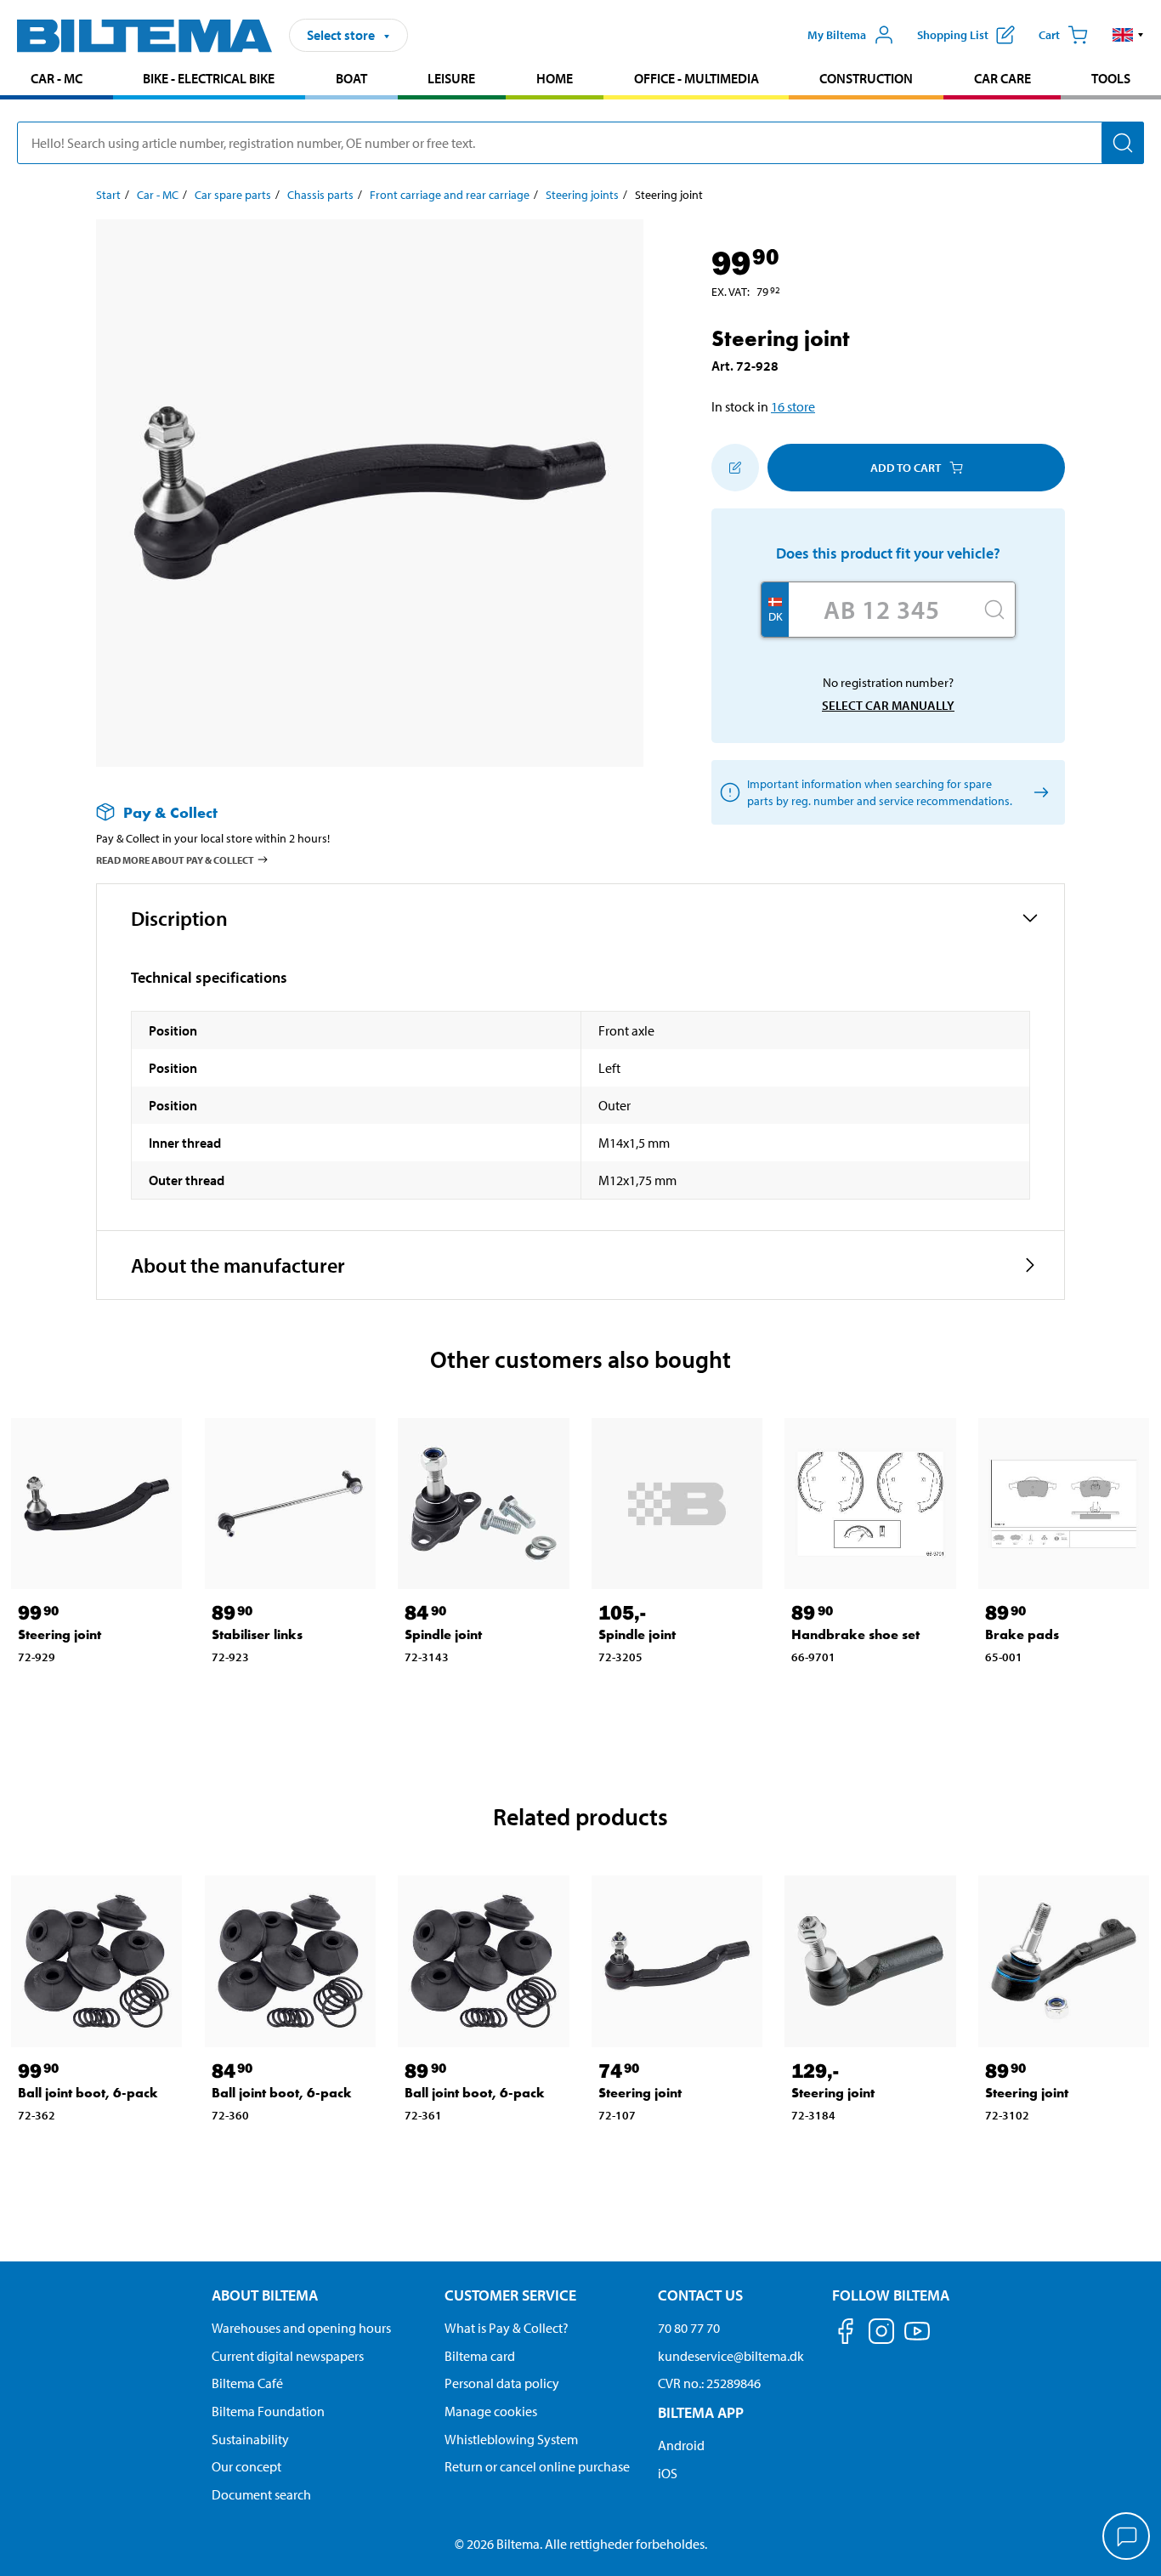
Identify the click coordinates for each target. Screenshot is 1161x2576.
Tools (1111, 78)
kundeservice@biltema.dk (731, 2356)
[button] (1128, 35)
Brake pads (1022, 1634)
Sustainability (250, 2439)
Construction (866, 78)
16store (793, 406)
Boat (351, 78)
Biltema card (480, 2356)
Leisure (451, 78)
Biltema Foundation (268, 2411)
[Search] (1123, 143)
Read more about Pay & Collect (175, 860)
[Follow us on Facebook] (846, 2334)
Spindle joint (443, 1634)
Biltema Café (247, 2383)
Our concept (246, 2466)
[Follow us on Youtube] (917, 2339)
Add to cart (906, 468)
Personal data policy (502, 2383)
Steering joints (582, 195)
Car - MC (57, 78)
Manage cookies (491, 2411)
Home (555, 78)
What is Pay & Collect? (507, 2328)
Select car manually (888, 705)
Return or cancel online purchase (537, 2466)
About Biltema (265, 2295)
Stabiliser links (257, 1634)
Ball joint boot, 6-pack (88, 2093)
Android (681, 2445)
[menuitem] (57, 80)
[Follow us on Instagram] (881, 2334)
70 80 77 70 (689, 2328)
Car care (1002, 78)
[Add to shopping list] (735, 468)
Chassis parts (320, 195)
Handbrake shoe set (855, 1634)
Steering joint (59, 1634)
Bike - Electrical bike (209, 78)
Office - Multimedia (697, 78)
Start (108, 195)
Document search (261, 2494)
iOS (668, 2473)
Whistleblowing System (511, 2439)
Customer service (510, 2295)
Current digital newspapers (288, 2356)
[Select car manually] (1038, 793)
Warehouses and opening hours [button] (301, 2328)
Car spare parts (233, 195)
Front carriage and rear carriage (450, 195)
